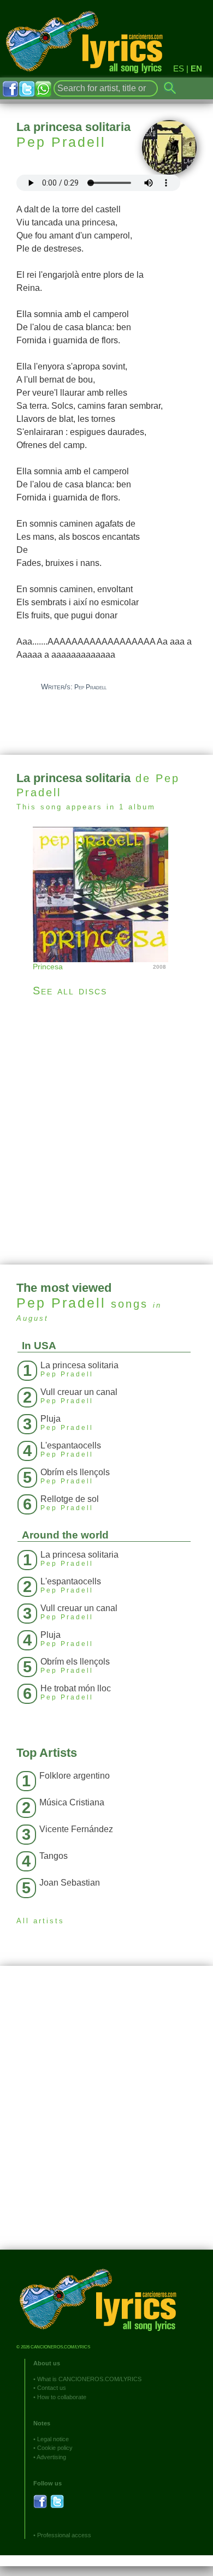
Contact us (52, 2388)
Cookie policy (55, 2448)
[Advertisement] (106, 1131)
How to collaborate (62, 2397)
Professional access (64, 2535)
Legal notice (53, 2439)
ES (179, 68)
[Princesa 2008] (106, 893)
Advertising (51, 2457)
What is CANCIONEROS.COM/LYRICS (89, 2379)
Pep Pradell (61, 142)
